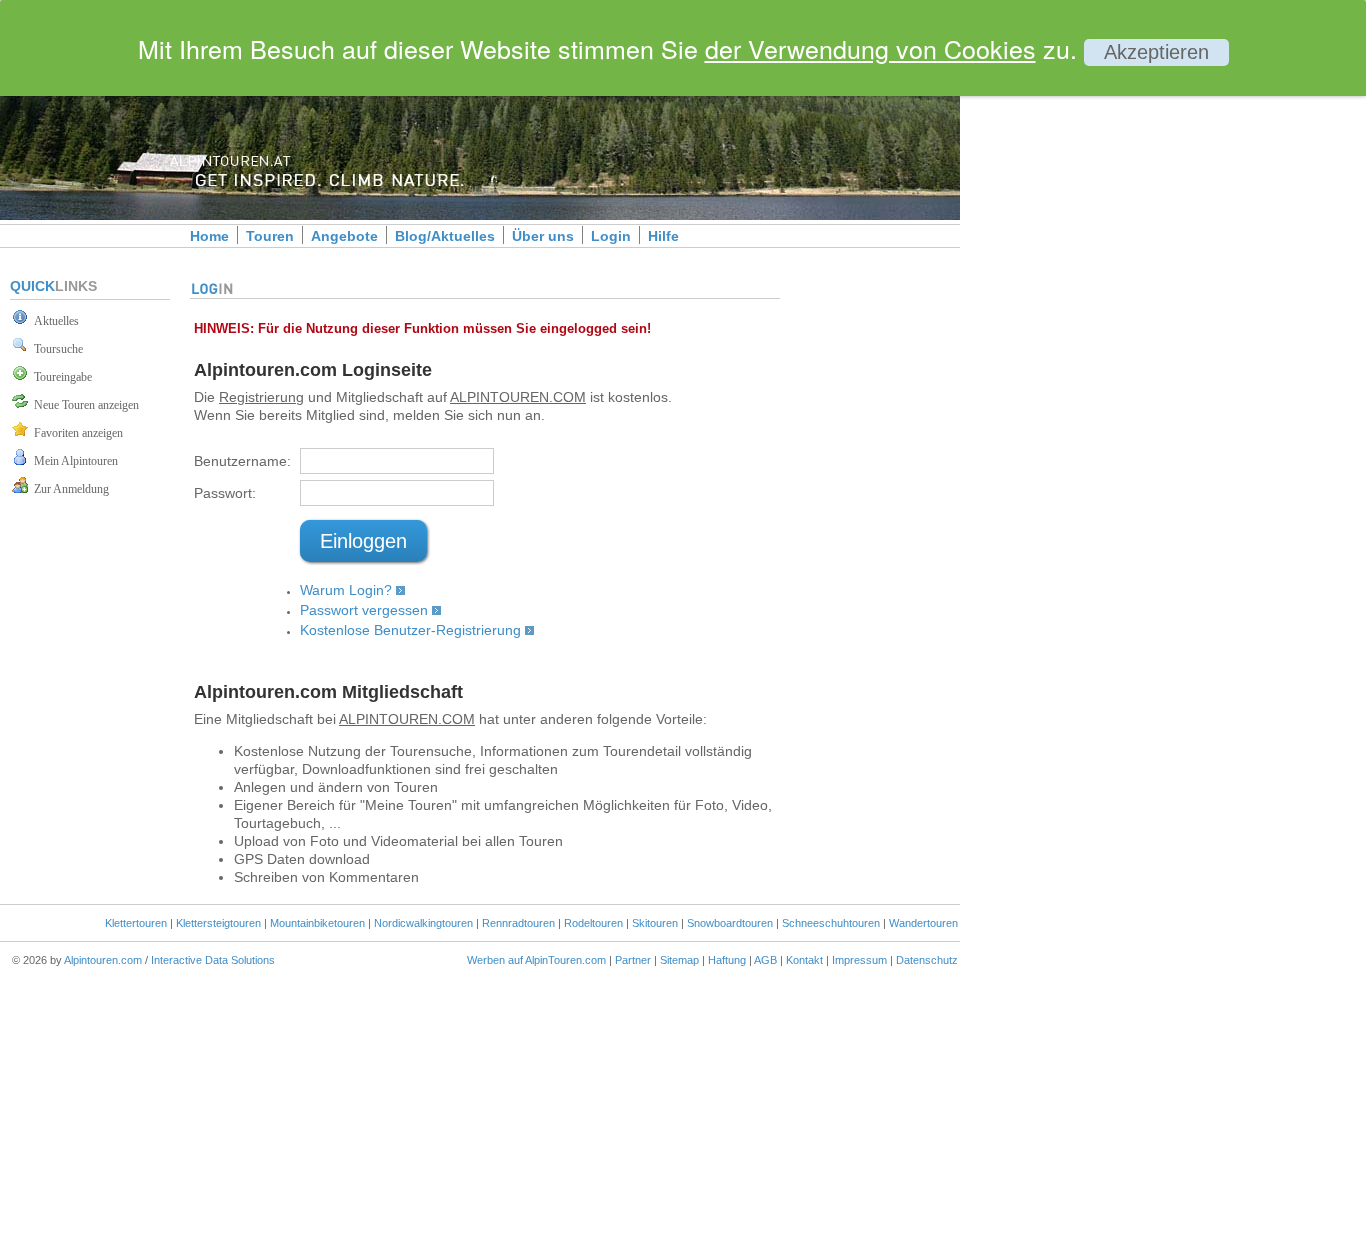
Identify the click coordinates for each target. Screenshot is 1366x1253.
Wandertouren (923, 923)
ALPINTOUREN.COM (518, 397)
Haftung (727, 960)
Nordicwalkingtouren (423, 923)
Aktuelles (53, 321)
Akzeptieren (1156, 52)
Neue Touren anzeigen (83, 405)
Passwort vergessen (364, 610)
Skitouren (655, 923)
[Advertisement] (1130, 343)
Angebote (344, 236)
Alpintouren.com (103, 960)
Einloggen (363, 541)
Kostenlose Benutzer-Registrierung (410, 630)
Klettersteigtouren (218, 923)
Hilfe (663, 236)
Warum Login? (346, 590)
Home (209, 236)
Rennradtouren (518, 923)
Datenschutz (927, 960)
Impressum (859, 960)
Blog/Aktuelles (445, 236)
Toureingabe (60, 377)
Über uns (543, 236)
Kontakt (804, 960)
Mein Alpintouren (73, 461)
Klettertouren (136, 923)
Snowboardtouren (730, 923)
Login (611, 236)
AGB (765, 960)
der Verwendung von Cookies (870, 48)
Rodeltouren (593, 923)
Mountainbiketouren (317, 923)
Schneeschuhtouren (831, 923)
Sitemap (679, 960)
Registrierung (261, 397)
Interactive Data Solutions (213, 960)
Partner (633, 960)
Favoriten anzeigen (75, 433)
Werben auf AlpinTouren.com (536, 960)
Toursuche (55, 349)
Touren (270, 236)
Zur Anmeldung (68, 489)
